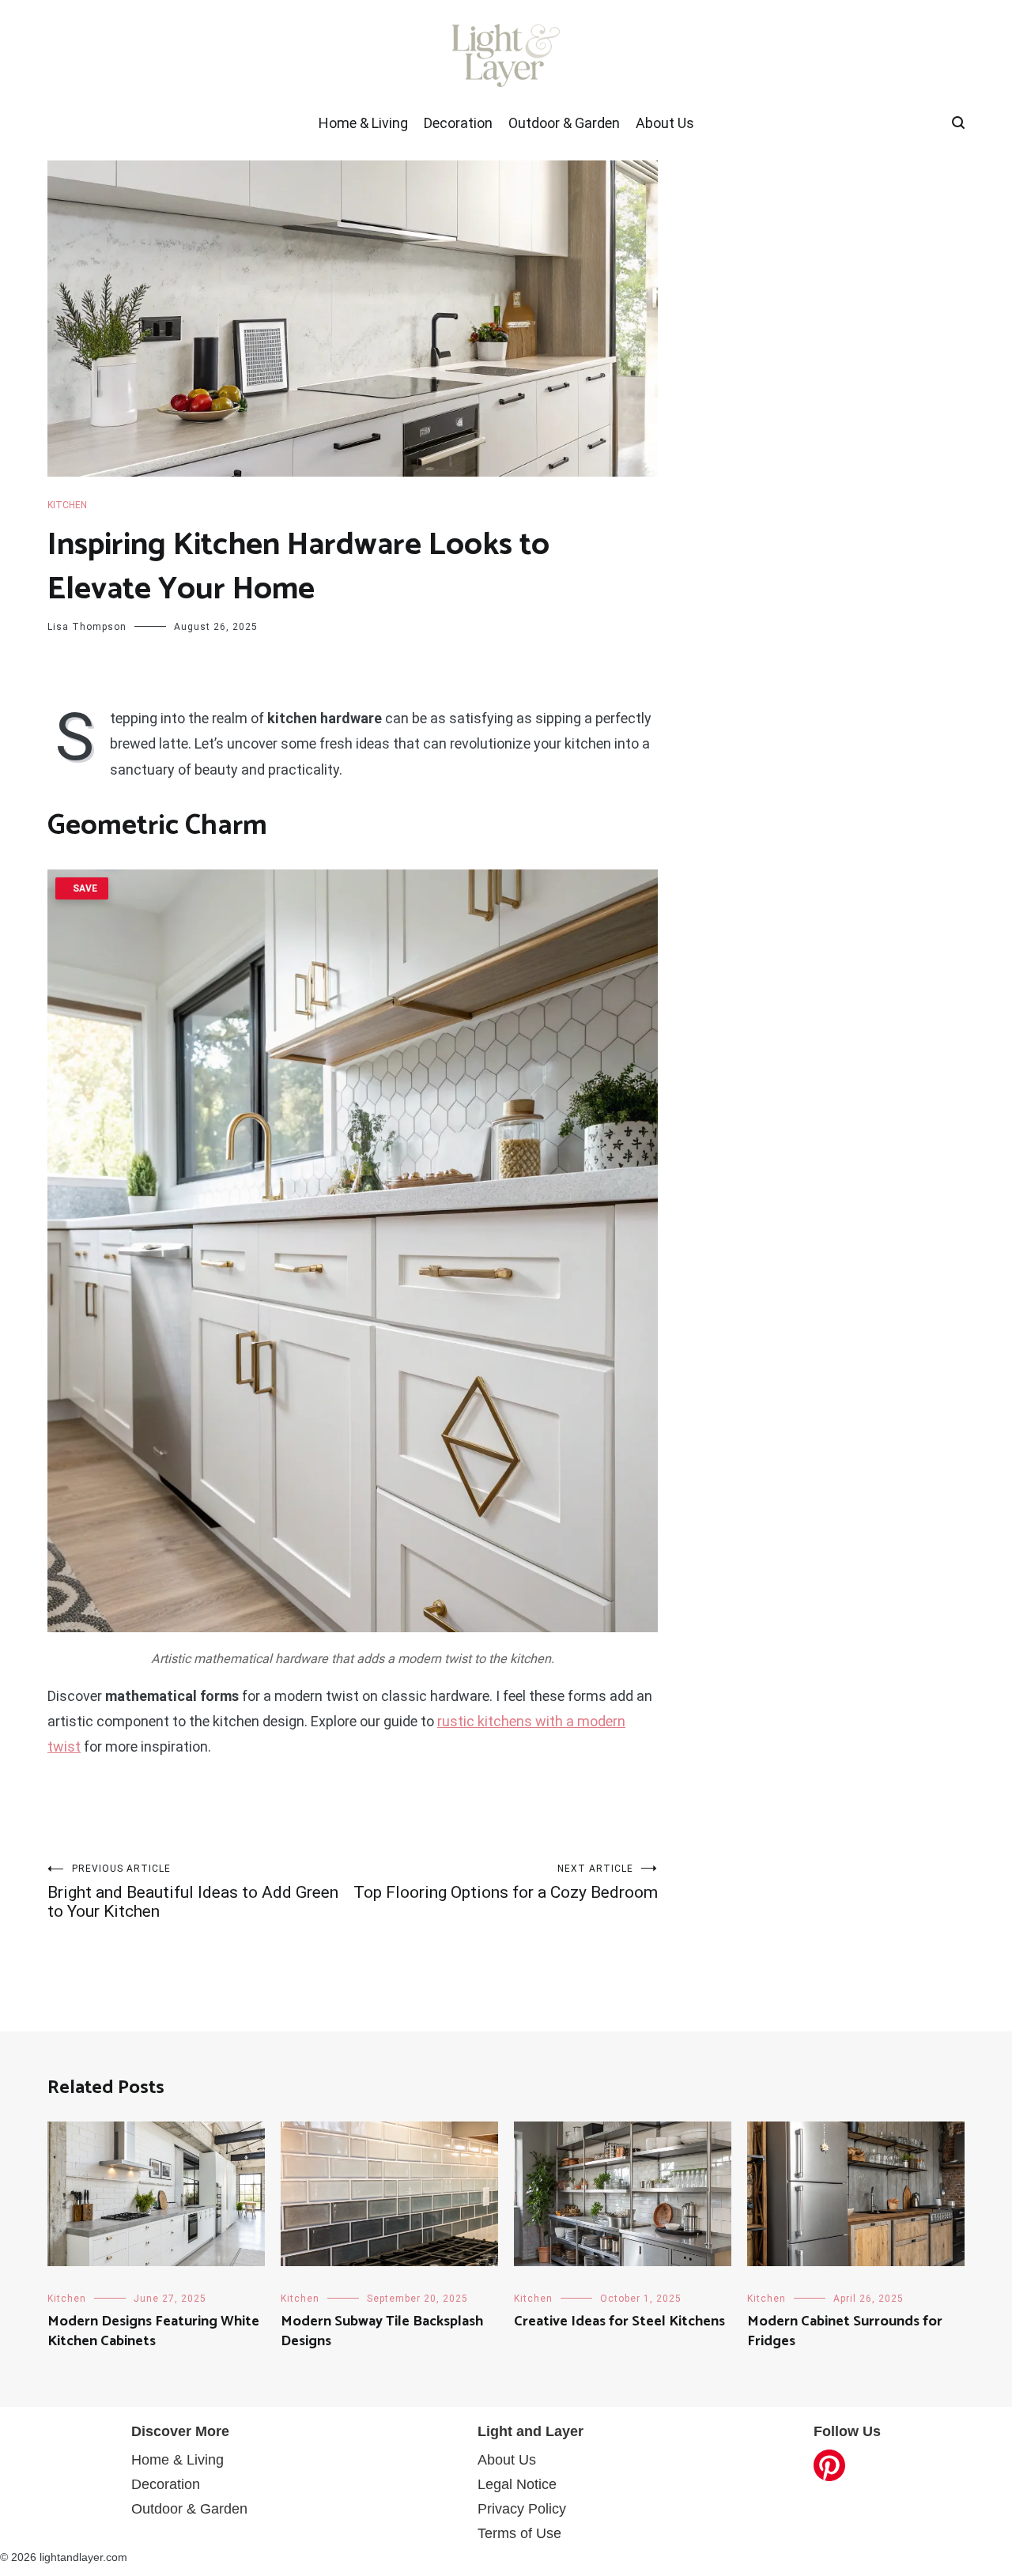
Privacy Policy (522, 2509)
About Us (665, 123)
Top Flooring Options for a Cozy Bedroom (506, 1882)
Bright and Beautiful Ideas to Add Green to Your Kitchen (193, 1892)
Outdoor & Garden (564, 123)
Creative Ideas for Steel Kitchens (619, 2321)
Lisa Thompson (87, 627)
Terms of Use (519, 2533)
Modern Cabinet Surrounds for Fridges (845, 2331)
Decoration (458, 123)
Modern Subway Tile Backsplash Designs (382, 2331)
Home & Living (363, 123)
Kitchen (67, 505)
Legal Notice (517, 2484)
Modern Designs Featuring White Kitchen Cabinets (153, 2331)
